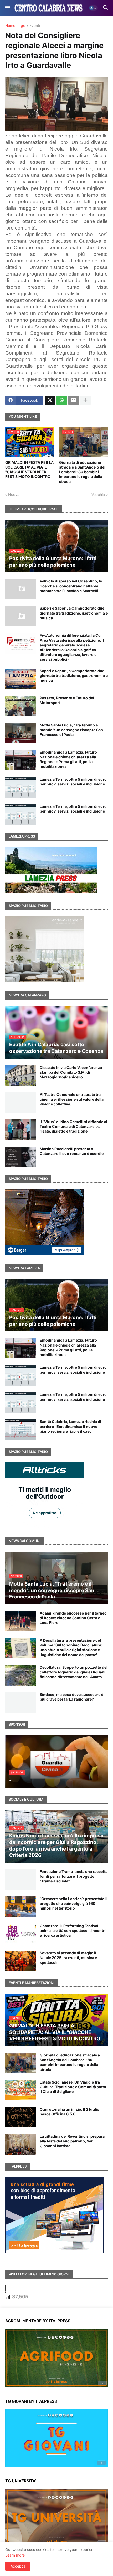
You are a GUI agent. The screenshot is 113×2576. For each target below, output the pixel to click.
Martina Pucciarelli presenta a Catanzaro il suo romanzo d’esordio (72, 1151)
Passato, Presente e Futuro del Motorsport (67, 700)
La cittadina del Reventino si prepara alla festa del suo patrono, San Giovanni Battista (72, 2141)
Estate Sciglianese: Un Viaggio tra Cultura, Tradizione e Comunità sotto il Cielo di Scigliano (73, 2087)
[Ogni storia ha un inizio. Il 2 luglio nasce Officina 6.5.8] (21, 2117)
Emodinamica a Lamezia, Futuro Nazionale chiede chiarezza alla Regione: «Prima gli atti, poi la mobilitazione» (68, 759)
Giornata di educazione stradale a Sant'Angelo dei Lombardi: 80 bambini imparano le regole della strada (82, 472)
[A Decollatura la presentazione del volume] (21, 1648)
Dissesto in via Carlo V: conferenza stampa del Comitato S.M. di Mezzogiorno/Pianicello (71, 1072)
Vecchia (98, 494)
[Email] (74, 400)
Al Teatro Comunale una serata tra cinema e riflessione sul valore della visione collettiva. (72, 1099)
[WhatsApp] (62, 400)
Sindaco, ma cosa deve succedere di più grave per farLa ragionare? (72, 1697)
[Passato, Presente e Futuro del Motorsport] (21, 706)
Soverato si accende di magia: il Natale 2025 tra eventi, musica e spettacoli (68, 1958)
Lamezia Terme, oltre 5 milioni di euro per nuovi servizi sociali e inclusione (73, 782)
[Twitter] (50, 400)
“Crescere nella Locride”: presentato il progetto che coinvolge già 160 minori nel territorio (74, 1903)
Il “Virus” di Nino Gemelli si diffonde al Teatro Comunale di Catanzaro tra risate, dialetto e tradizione (73, 1126)
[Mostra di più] (85, 400)
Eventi (35, 26)
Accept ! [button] (18, 2566)
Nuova (14, 494)
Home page (15, 26)
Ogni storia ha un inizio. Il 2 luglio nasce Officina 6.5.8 (70, 2112)
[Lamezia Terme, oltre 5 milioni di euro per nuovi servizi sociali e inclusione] (21, 787)
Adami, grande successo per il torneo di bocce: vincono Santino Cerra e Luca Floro (73, 1618)
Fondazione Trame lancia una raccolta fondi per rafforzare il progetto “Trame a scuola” (74, 1876)
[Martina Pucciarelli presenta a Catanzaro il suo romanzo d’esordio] (21, 1157)
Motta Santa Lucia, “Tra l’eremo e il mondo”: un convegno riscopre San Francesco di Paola (71, 730)
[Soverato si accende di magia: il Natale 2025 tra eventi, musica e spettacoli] (21, 1961)
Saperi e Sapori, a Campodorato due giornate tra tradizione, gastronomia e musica (74, 613)
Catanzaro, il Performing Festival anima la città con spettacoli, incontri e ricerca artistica (73, 1930)
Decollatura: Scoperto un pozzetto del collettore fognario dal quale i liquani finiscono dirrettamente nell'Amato (74, 1672)
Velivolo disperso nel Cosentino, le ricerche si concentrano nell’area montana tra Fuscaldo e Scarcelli (71, 586)
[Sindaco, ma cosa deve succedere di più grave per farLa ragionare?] (21, 1702)
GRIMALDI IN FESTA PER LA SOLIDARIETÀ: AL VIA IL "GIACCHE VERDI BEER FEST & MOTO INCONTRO (29, 470)
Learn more (15, 2555)
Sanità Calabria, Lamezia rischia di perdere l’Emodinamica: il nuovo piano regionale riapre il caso (70, 1426)
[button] (7, 8)
